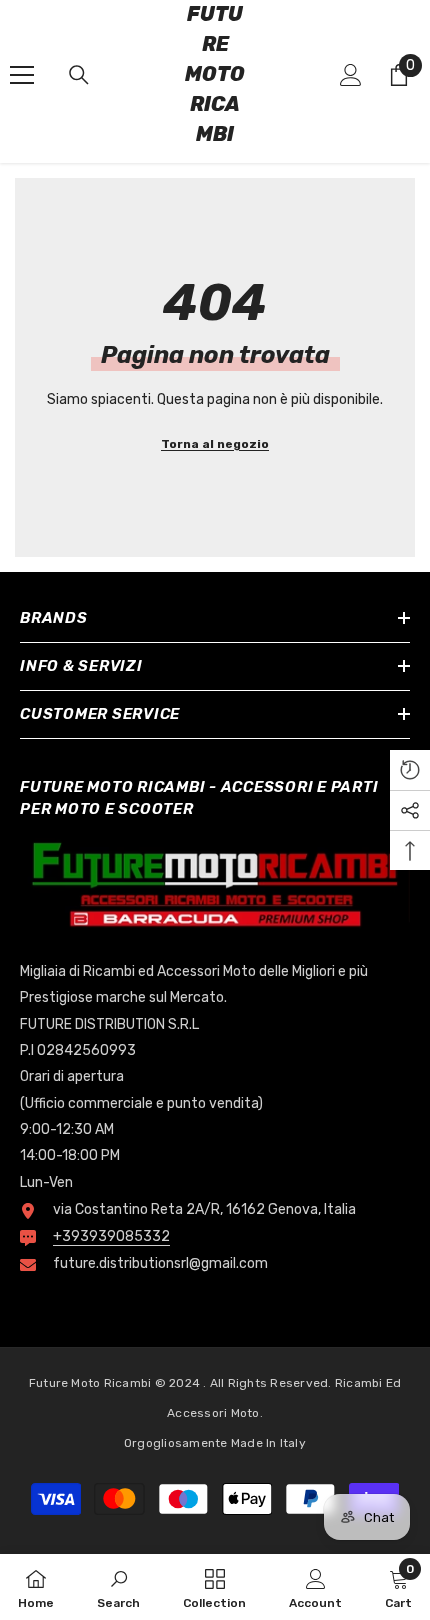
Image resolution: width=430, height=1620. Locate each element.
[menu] (22, 75)
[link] (118, 1587)
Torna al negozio (215, 444)
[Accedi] (351, 75)
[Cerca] (79, 75)
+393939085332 (111, 1236)
